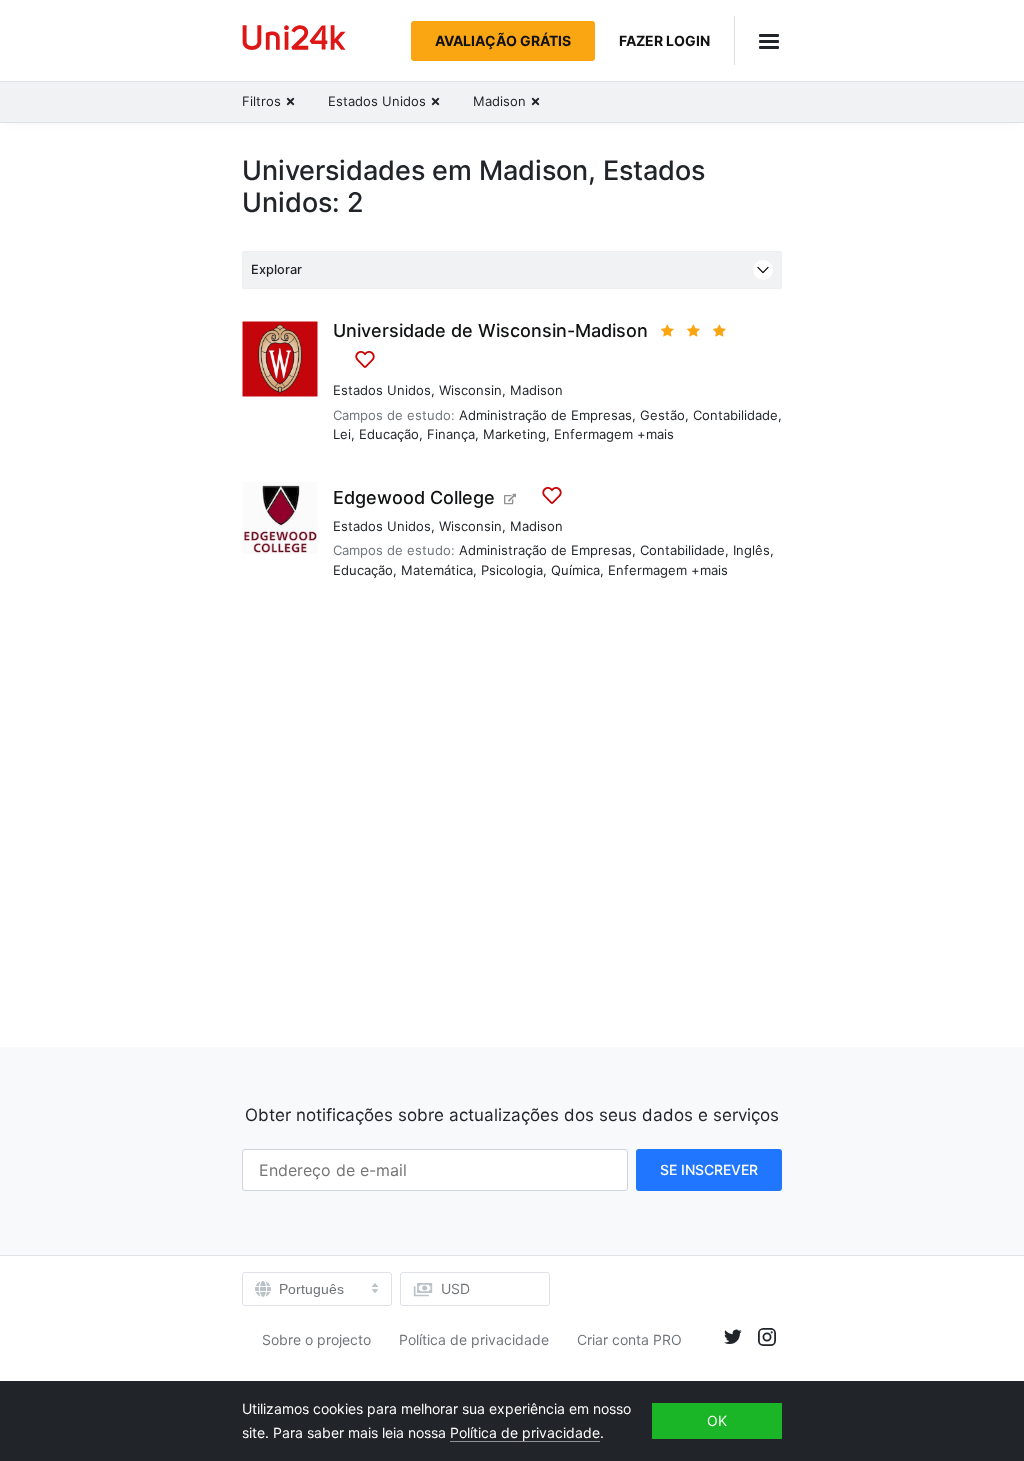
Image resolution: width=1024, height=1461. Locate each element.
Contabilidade (735, 415)
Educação (389, 434)
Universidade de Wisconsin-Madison (490, 330)
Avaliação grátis (503, 40)
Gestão (662, 415)
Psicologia (512, 570)
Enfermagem (593, 434)
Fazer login (664, 40)
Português (311, 1289)
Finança (451, 434)
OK (717, 1420)
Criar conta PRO (629, 1339)
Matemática (437, 570)
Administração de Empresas (545, 415)
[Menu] (758, 40)
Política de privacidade (474, 1339)
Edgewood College (414, 497)
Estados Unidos (382, 390)
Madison (536, 390)
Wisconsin (470, 390)
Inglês (751, 550)
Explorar (276, 269)
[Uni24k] (294, 40)
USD (455, 1288)
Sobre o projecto (316, 1339)
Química (575, 570)
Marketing (514, 434)
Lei (342, 434)
